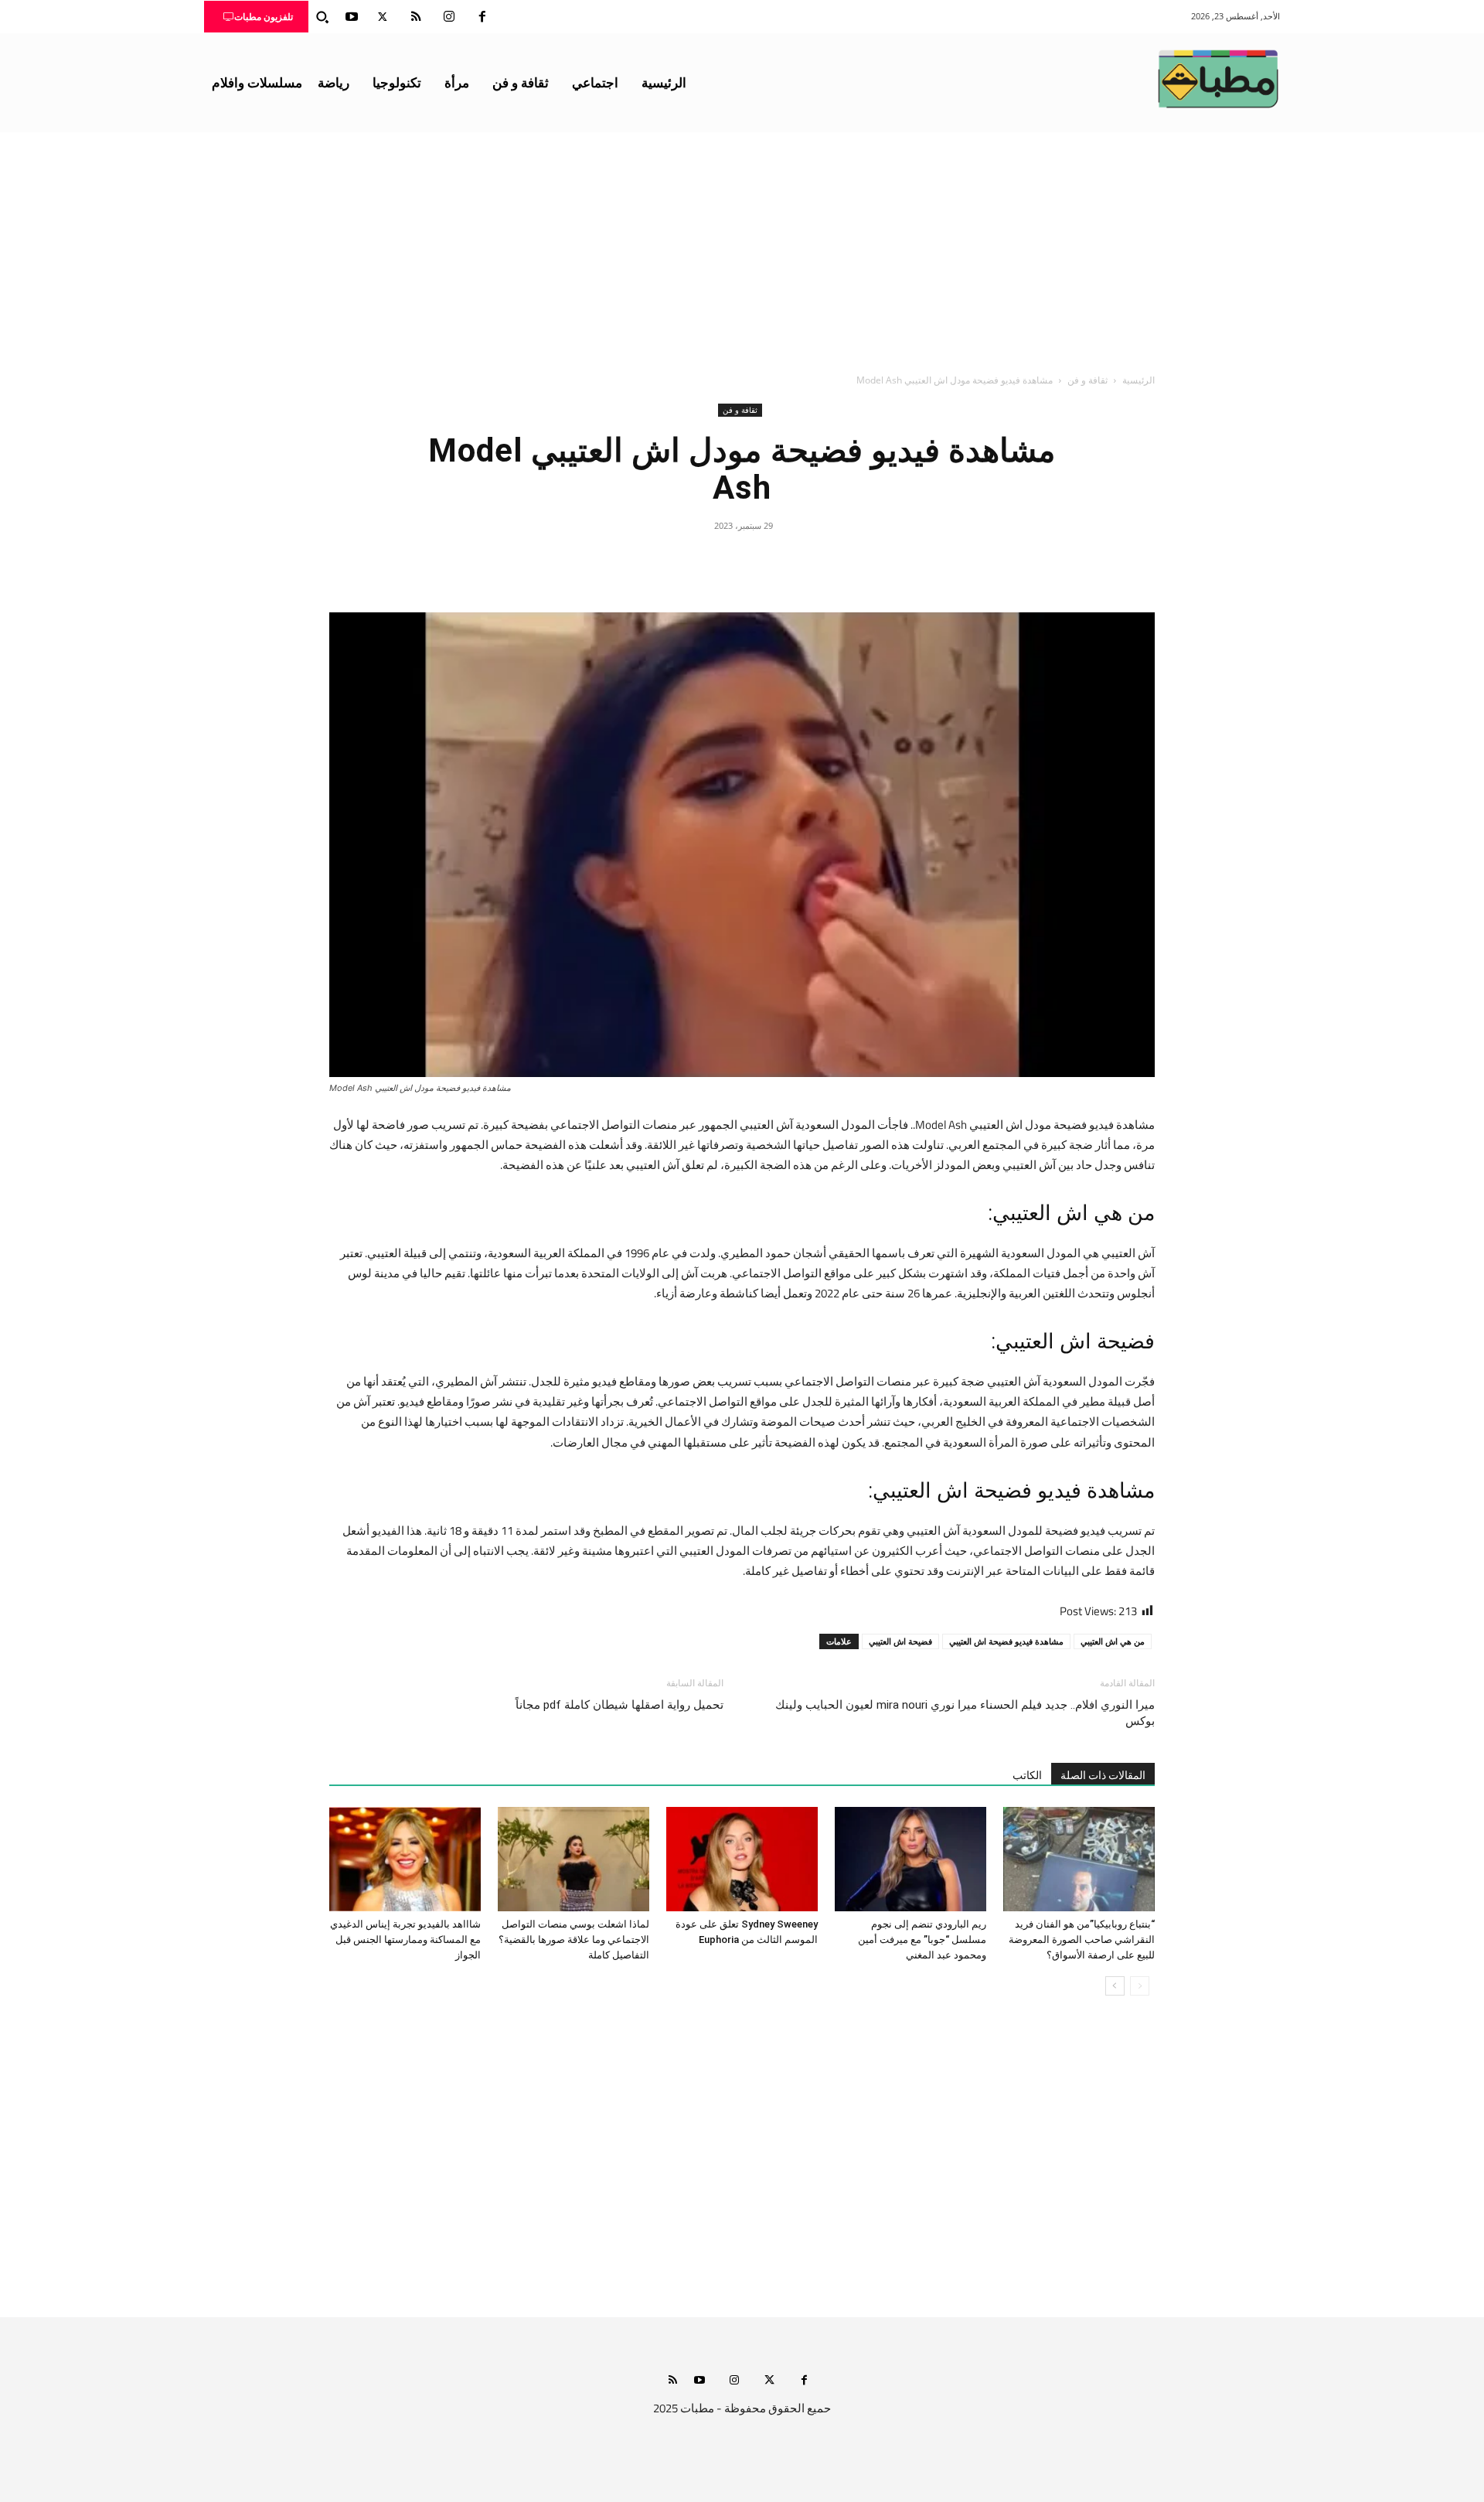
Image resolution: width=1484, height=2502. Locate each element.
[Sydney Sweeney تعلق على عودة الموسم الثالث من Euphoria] (742, 1859)
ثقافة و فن (1087, 380)
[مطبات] (1218, 79)
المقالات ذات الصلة (1103, 1775)
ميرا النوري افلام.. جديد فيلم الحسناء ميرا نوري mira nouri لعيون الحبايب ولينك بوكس (965, 1713)
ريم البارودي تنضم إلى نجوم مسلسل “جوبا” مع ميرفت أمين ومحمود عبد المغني (922, 1940)
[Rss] (673, 2381)
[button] (322, 17)
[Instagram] (449, 17)
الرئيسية (1139, 380)
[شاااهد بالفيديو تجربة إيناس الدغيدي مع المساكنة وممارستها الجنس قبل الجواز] (405, 1859)
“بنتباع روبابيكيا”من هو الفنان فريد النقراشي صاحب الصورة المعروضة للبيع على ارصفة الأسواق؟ (1082, 1940)
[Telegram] (671, 561)
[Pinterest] (742, 561)
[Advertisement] (742, 248)
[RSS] (416, 17)
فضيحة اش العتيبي (900, 1641)
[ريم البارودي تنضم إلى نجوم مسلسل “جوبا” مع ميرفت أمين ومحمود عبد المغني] (910, 1859)
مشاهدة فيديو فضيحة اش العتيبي (1006, 1641)
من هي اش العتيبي (1113, 1641)
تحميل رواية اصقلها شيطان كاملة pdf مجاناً (619, 1705)
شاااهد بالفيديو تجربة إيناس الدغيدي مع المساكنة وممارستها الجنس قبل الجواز (405, 1940)
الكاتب (1027, 1775)
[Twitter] (383, 17)
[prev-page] (1140, 1986)
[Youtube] (352, 17)
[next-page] (1115, 1986)
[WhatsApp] (706, 561)
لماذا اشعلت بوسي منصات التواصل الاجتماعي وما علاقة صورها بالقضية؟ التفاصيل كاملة (574, 1940)
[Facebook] (482, 17)
